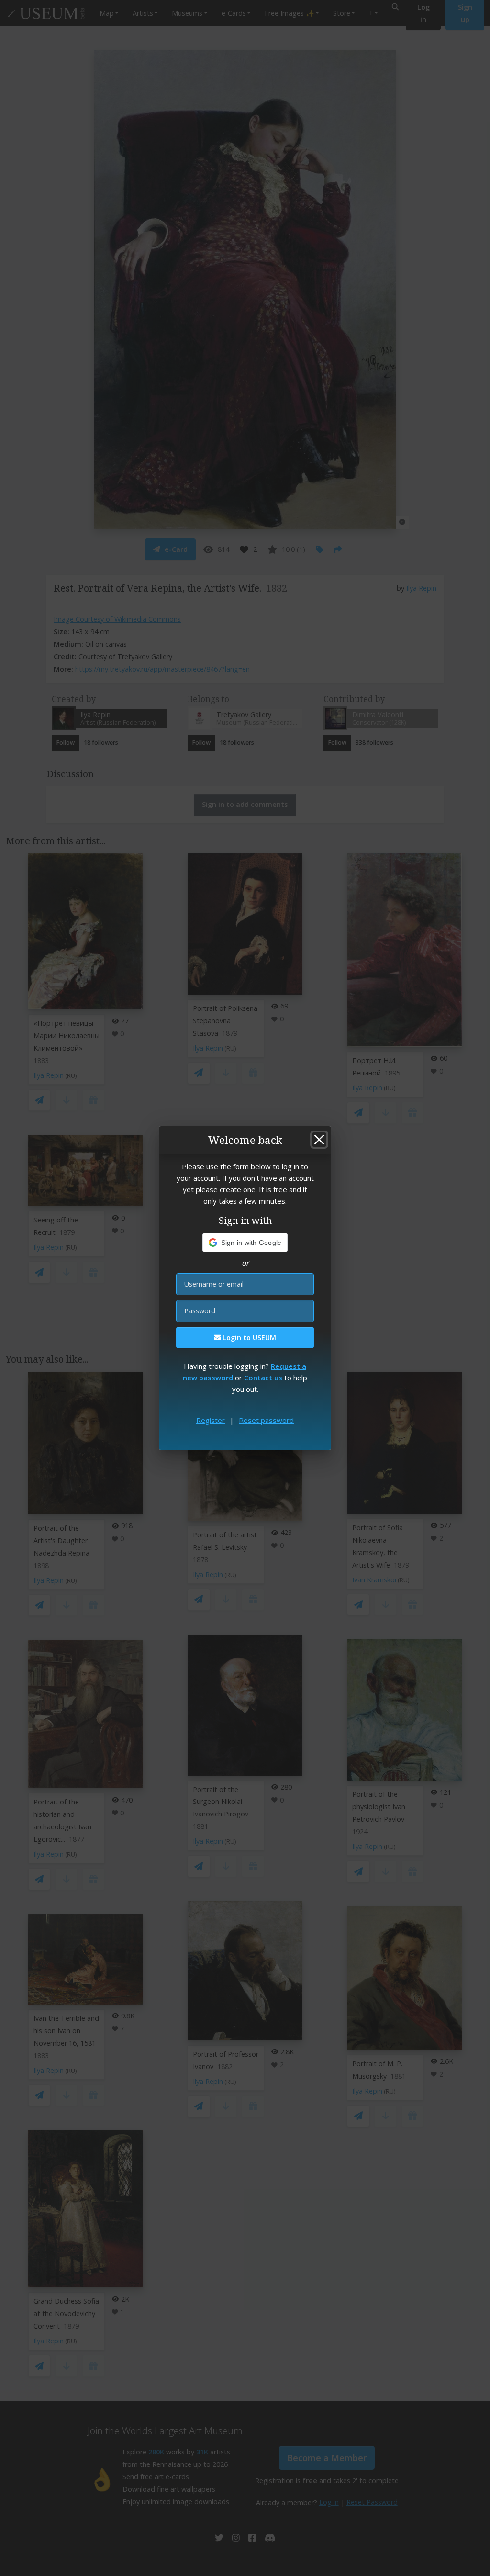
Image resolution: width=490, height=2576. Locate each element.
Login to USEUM (248, 1338)
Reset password (266, 1420)
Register (211, 1420)
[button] (245, 1243)
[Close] (319, 1140)
